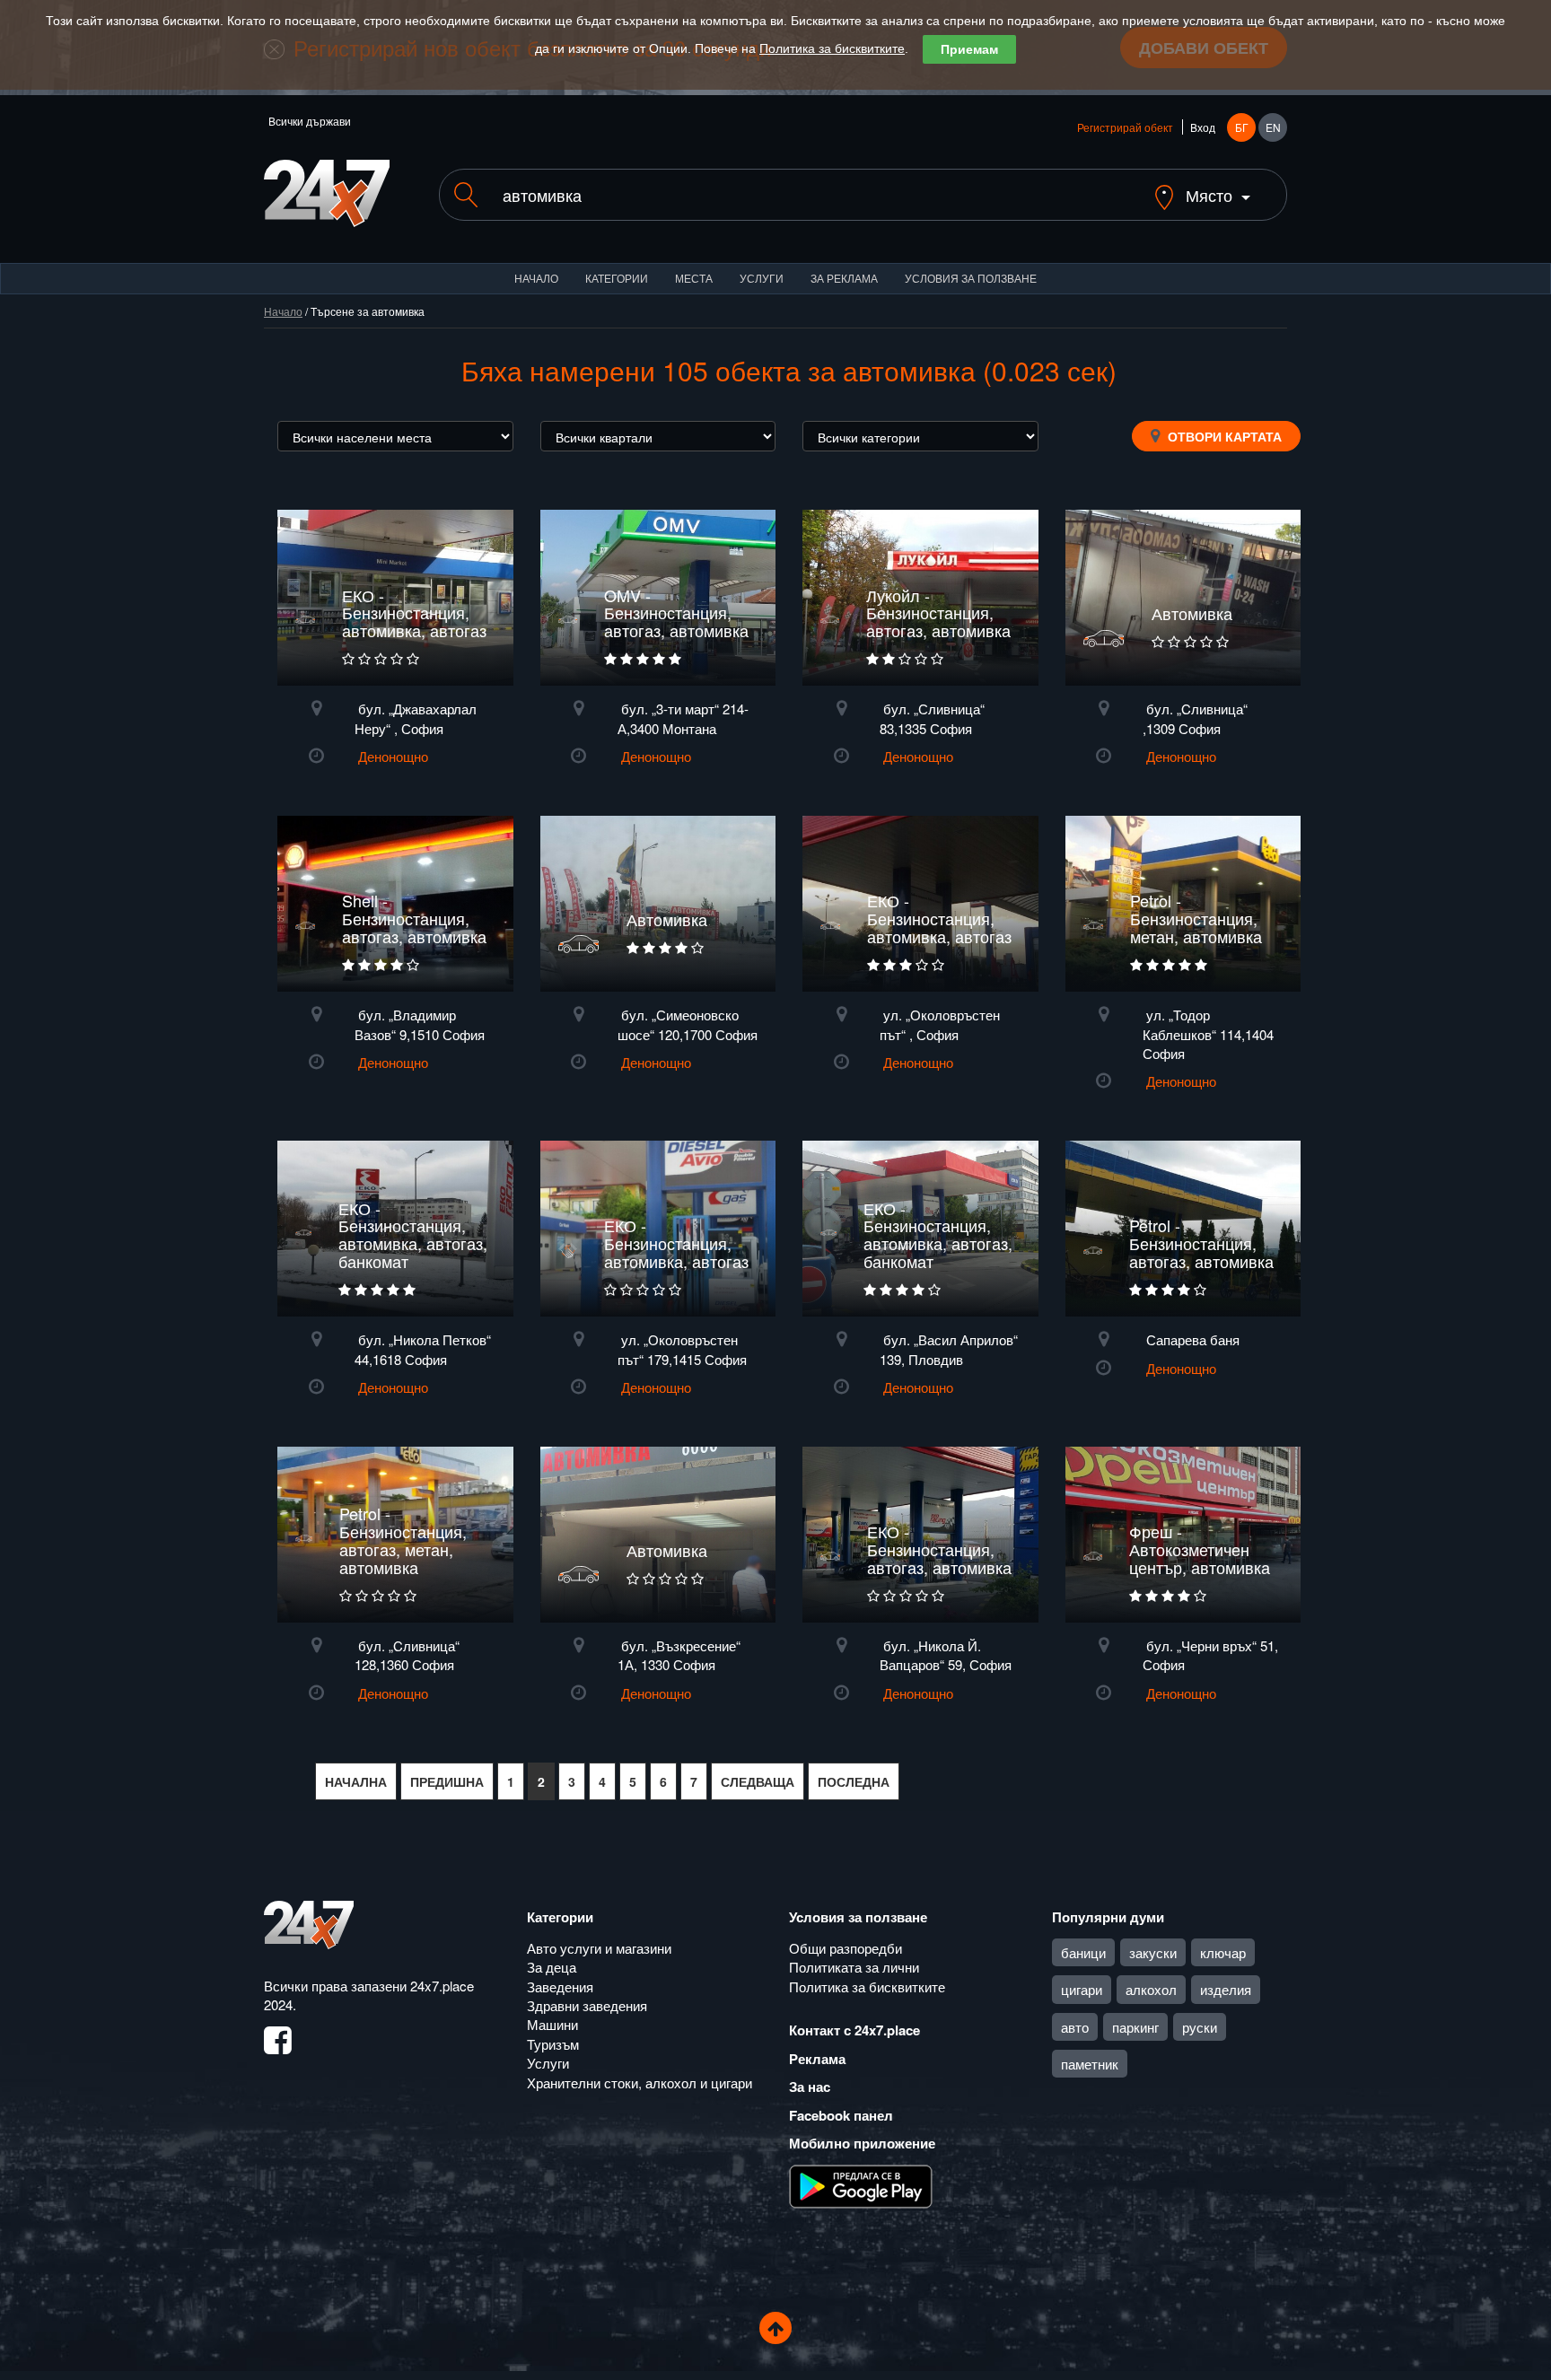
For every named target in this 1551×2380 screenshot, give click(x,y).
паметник (1090, 2064)
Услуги (762, 278)
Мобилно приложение (862, 2143)
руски (1200, 2027)
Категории (617, 278)
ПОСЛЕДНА (854, 1781)
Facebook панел (841, 2115)
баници (1083, 1952)
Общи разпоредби (846, 1948)
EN (1273, 127)
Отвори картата (1223, 436)
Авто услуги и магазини (599, 1948)
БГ (1242, 127)
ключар (1223, 1952)
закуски (1153, 1952)
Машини (552, 2024)
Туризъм (553, 2044)
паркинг (1135, 2027)
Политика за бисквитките (832, 48)
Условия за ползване (971, 278)
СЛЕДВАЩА (758, 1781)
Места (694, 278)
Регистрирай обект (1125, 127)
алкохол (1151, 1989)
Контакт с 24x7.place (854, 2030)
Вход (1203, 127)
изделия (1226, 1989)
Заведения (560, 1986)
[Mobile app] (861, 2184)
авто (1075, 2027)
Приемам (969, 49)
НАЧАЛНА (356, 1781)
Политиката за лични (854, 1967)
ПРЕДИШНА (447, 1781)
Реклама (817, 2059)
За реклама (844, 278)
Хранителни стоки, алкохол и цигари (640, 2082)
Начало (536, 278)
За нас (810, 2087)
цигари (1082, 1989)
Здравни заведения (587, 2005)
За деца (552, 1967)
